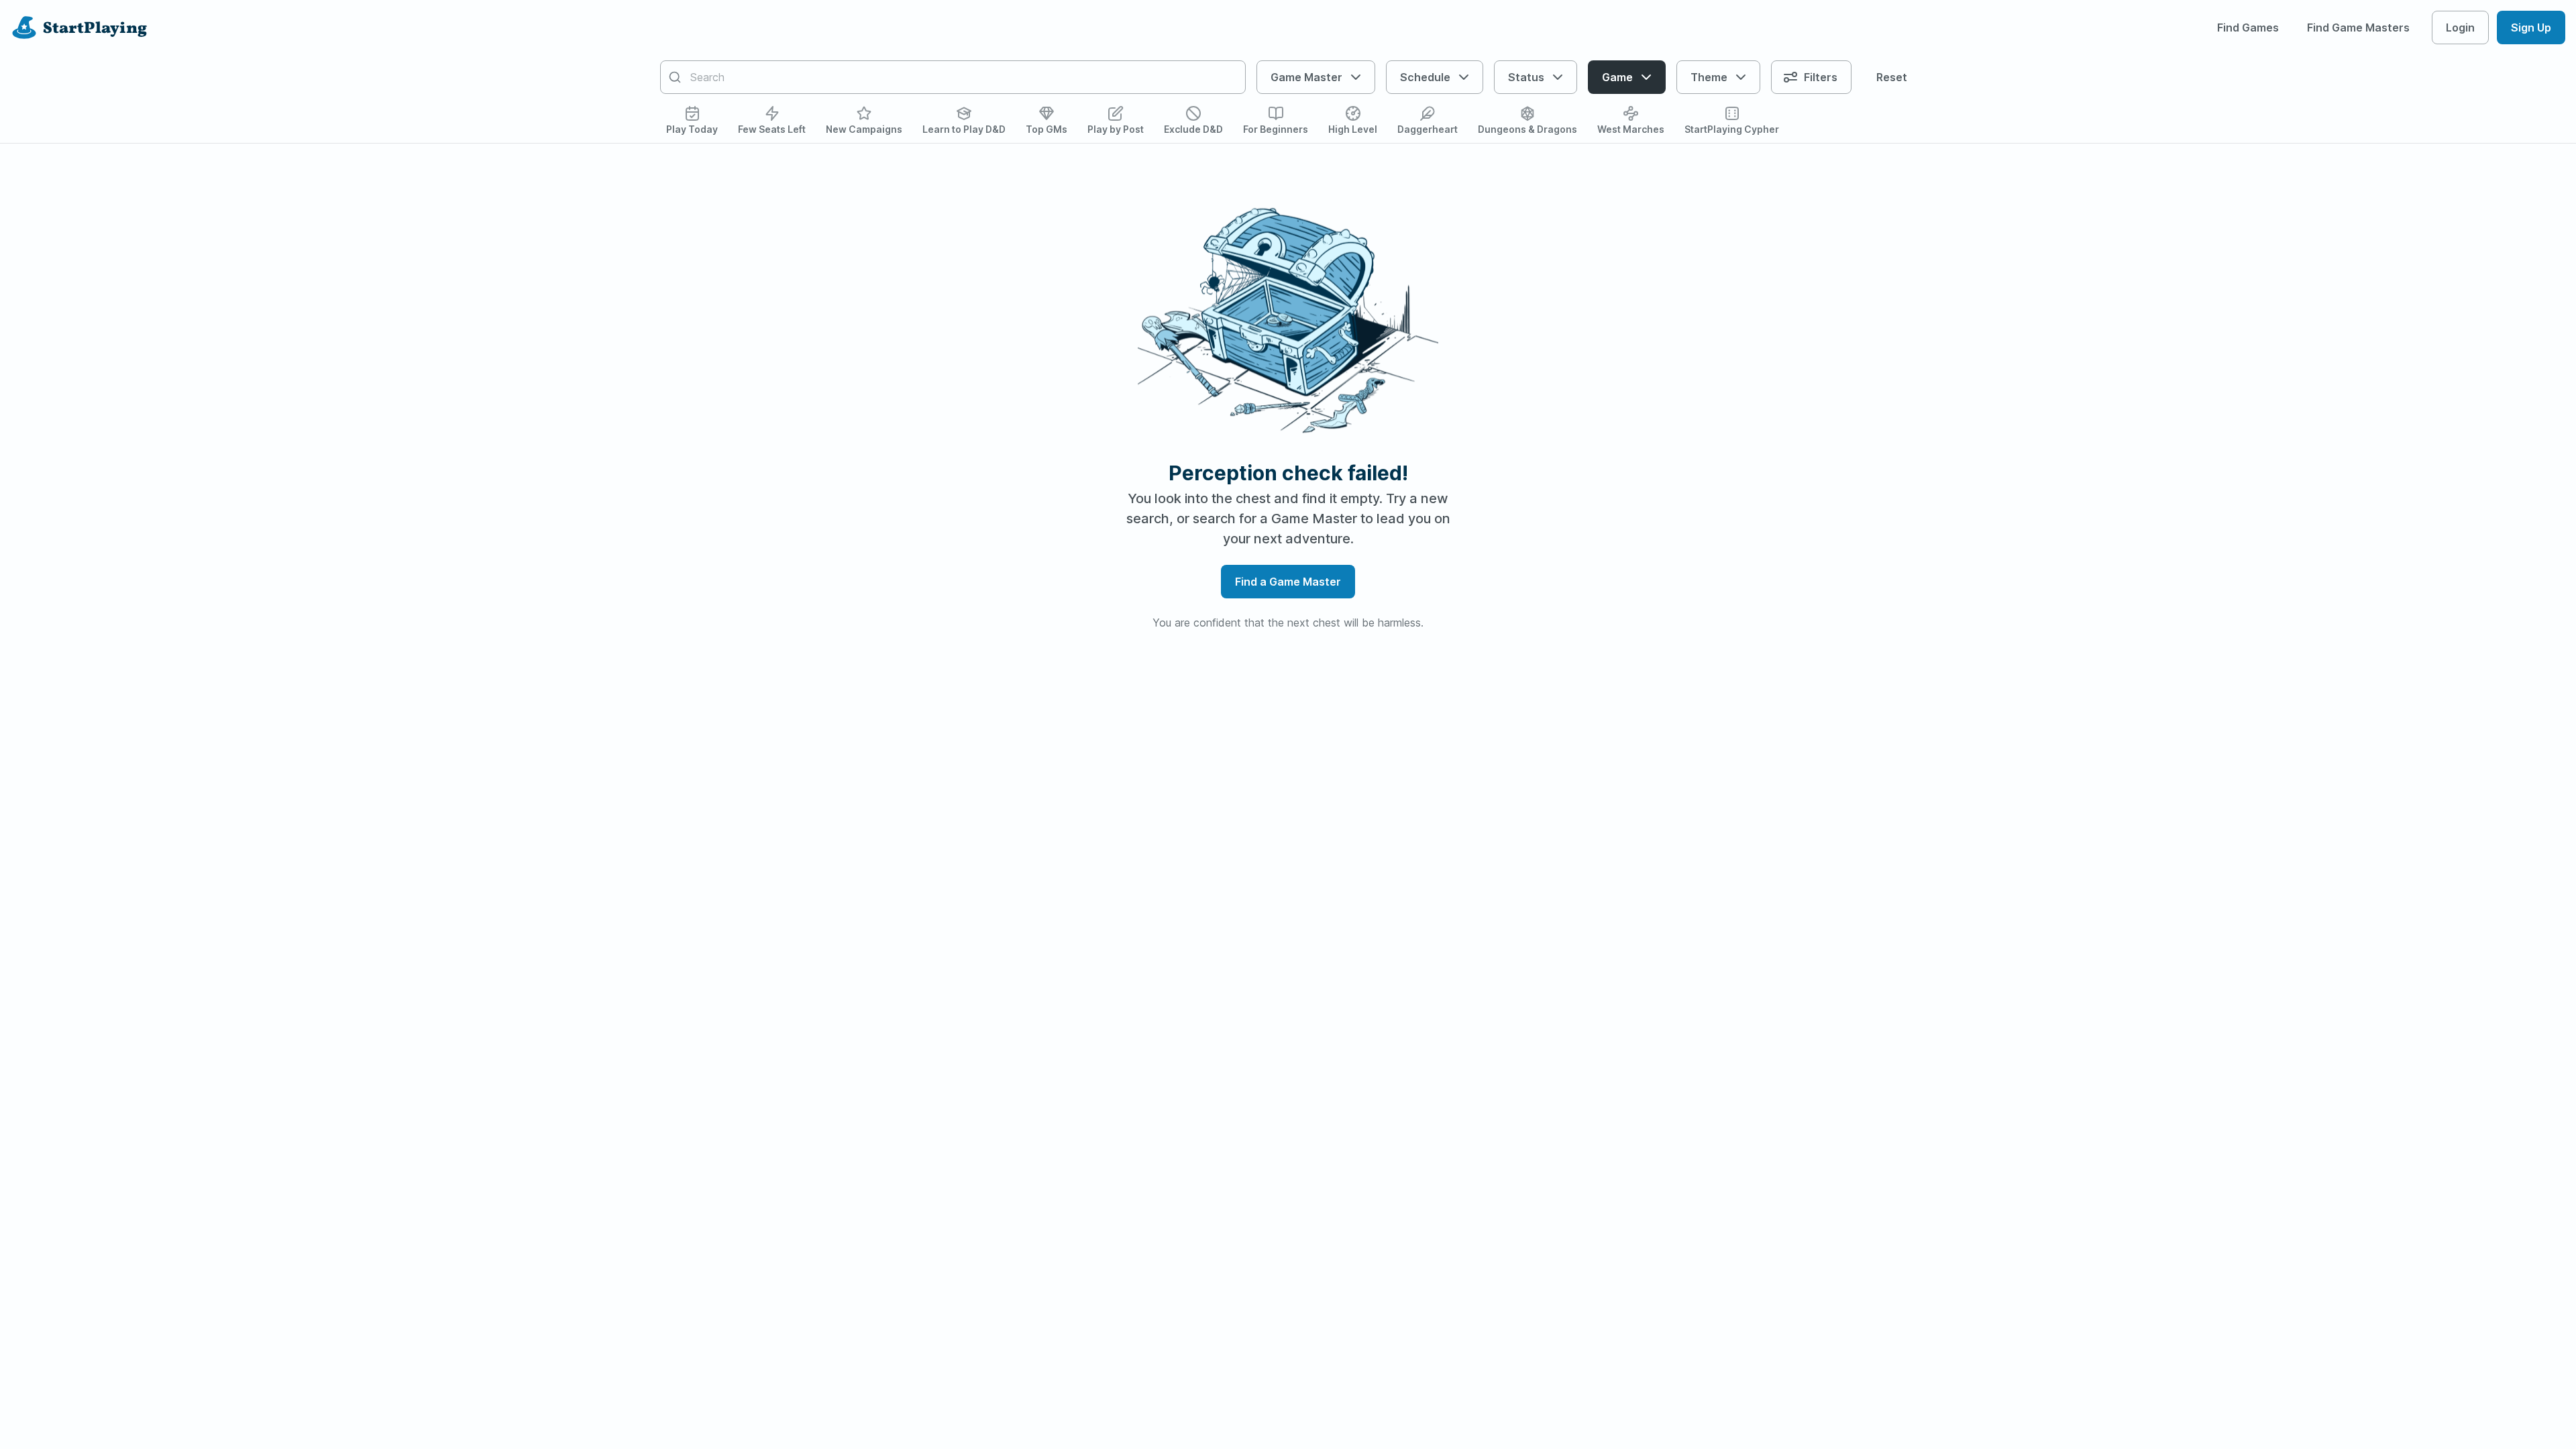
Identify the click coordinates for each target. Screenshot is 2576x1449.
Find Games (2248, 28)
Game (1617, 77)
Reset (1892, 77)
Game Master (1306, 77)
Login (2460, 28)
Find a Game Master (1288, 582)
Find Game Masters (2358, 28)
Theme (1709, 77)
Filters (1821, 77)
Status (1526, 77)
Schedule (1425, 77)
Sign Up (2531, 28)
